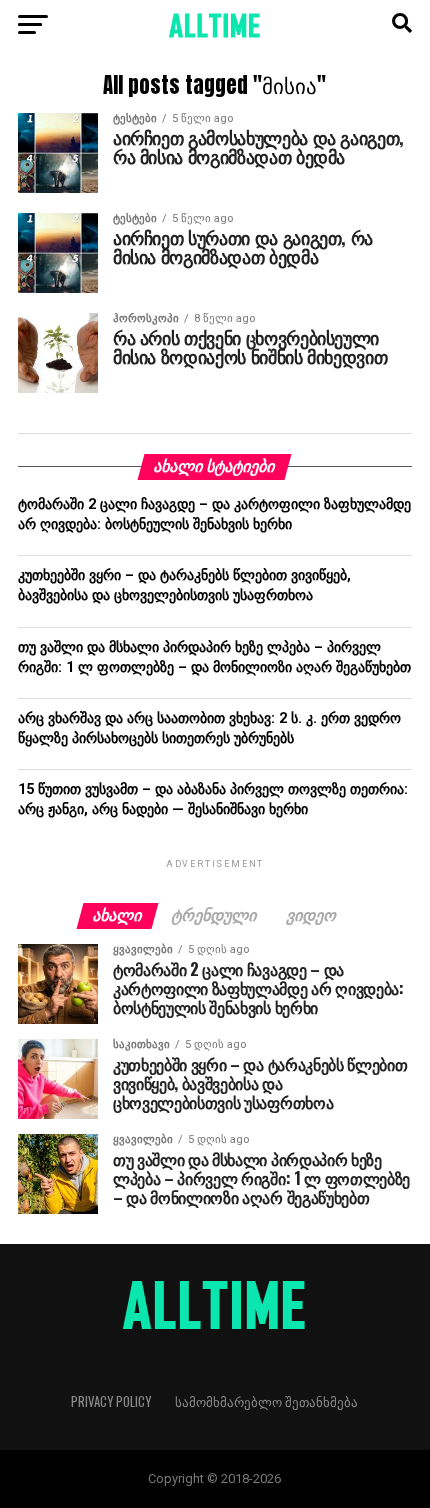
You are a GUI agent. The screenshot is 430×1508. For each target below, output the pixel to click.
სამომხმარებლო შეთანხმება (266, 1401)
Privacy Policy (111, 1401)
